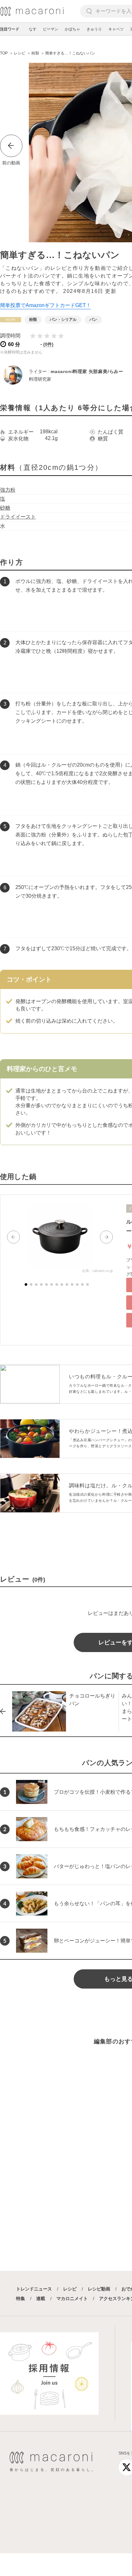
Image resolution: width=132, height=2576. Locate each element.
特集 (21, 2298)
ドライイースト (18, 517)
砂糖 (5, 508)
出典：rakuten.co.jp (97, 1271)
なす (33, 29)
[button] (13, 1237)
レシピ (70, 2289)
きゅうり (94, 29)
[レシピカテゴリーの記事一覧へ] (11, 320)
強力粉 (8, 490)
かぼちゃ (72, 29)
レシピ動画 (99, 2289)
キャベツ (116, 29)
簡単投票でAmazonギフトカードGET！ (45, 305)
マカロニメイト (72, 2298)
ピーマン (51, 29)
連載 (41, 2298)
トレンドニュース (34, 2289)
